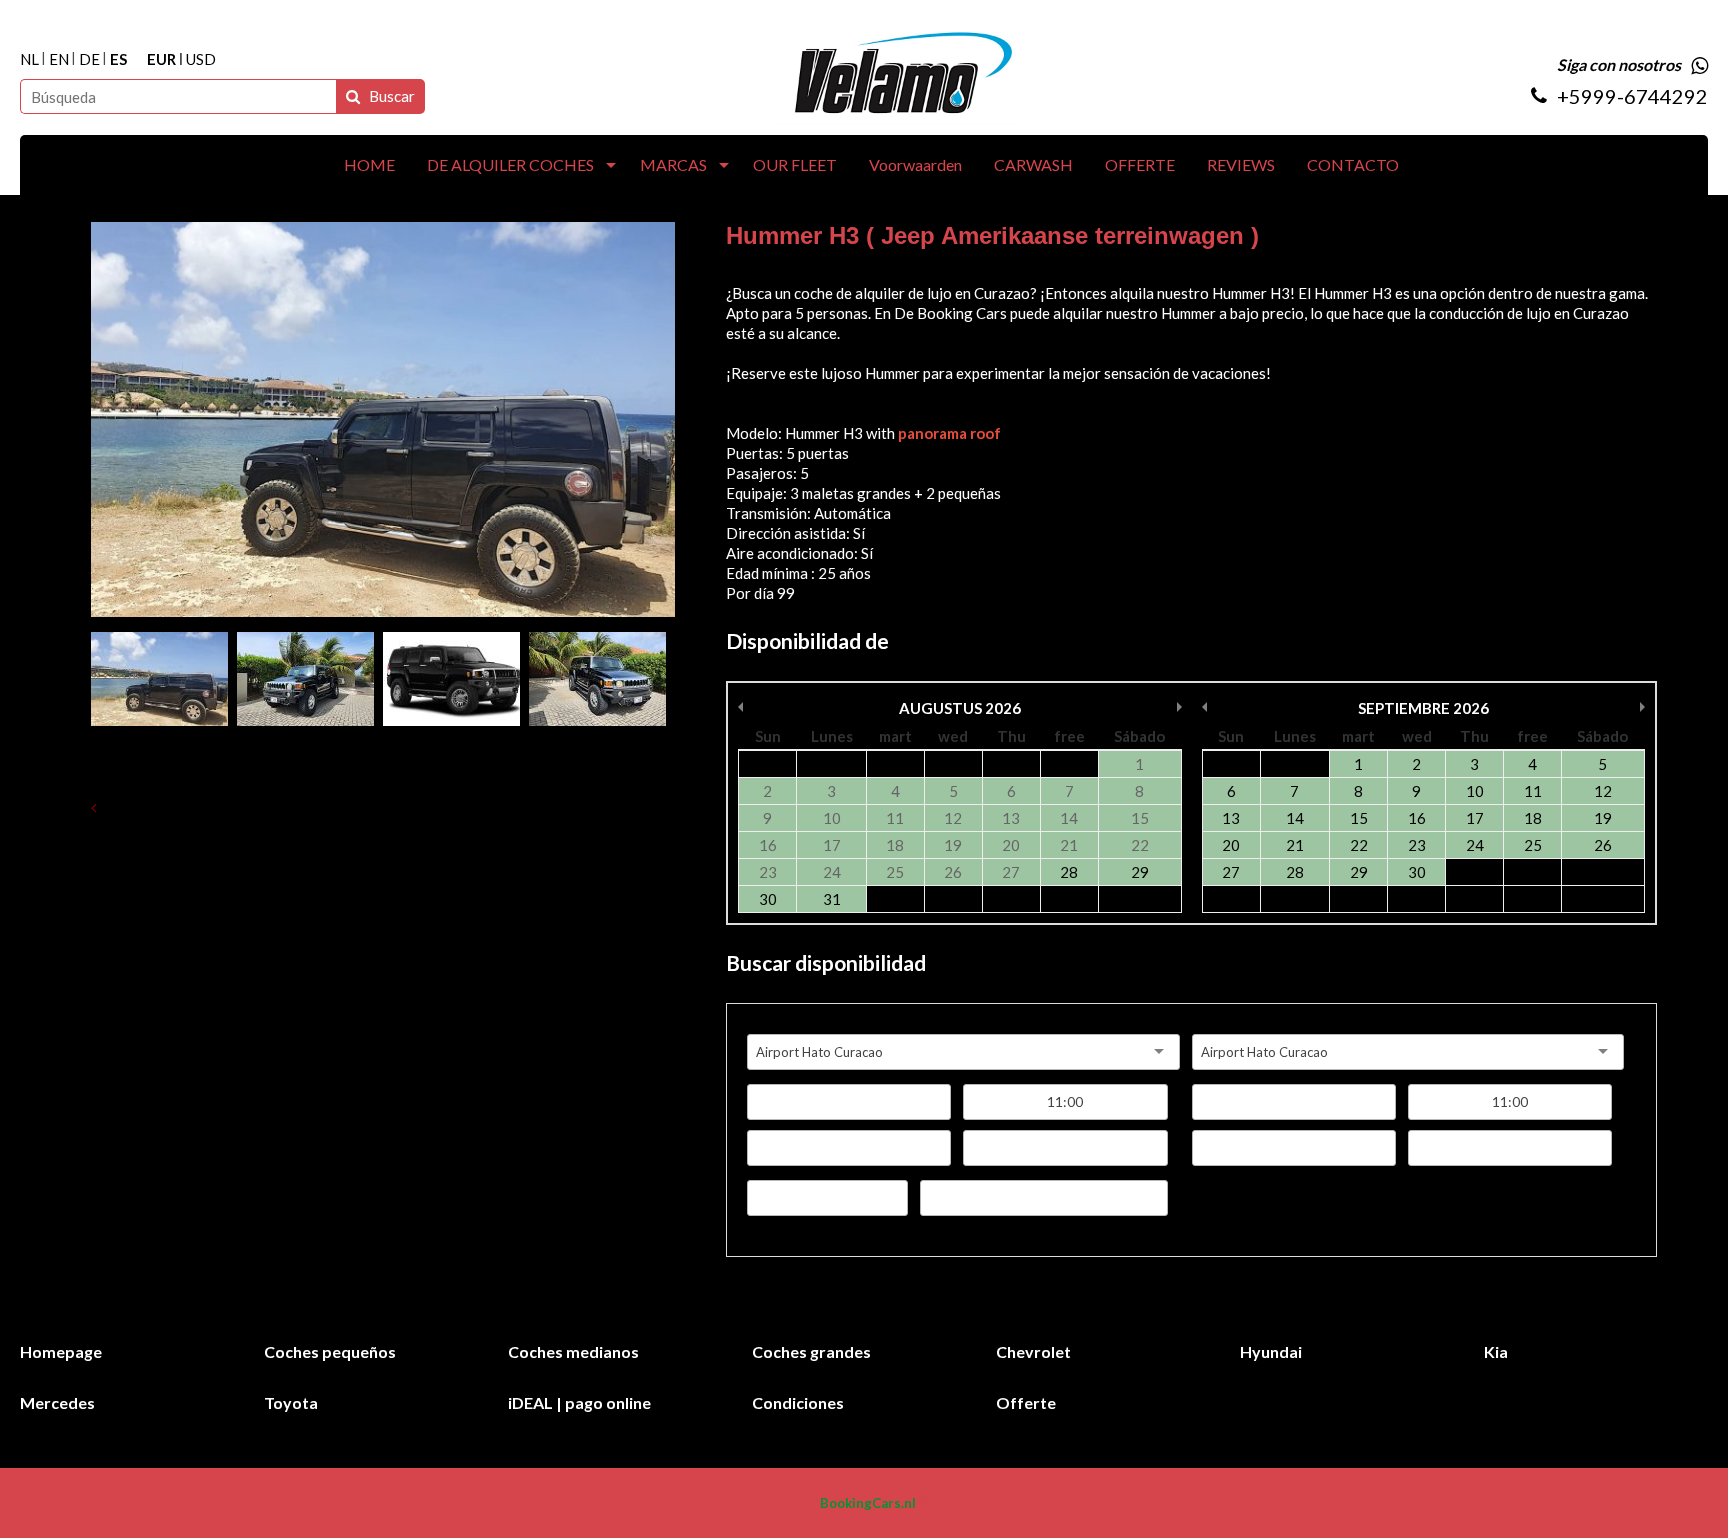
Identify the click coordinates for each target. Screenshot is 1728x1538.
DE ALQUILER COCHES (510, 164)
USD (201, 59)
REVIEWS (1241, 164)
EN (59, 59)
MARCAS (673, 164)
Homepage (61, 1351)
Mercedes (57, 1402)
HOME (369, 164)
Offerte (1026, 1402)
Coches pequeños (330, 1351)
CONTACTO (1353, 164)
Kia (1496, 1351)
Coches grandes (811, 1351)
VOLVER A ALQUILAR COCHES (214, 807)
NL (29, 59)
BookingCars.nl (868, 1503)
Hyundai (1271, 1351)
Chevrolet (1033, 1351)
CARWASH (1033, 164)
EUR (161, 59)
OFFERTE (1140, 164)
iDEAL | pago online (579, 1402)
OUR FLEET (795, 164)
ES (118, 59)
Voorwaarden (915, 164)
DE (89, 59)
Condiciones (798, 1402)
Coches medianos (573, 1351)
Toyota (291, 1402)
